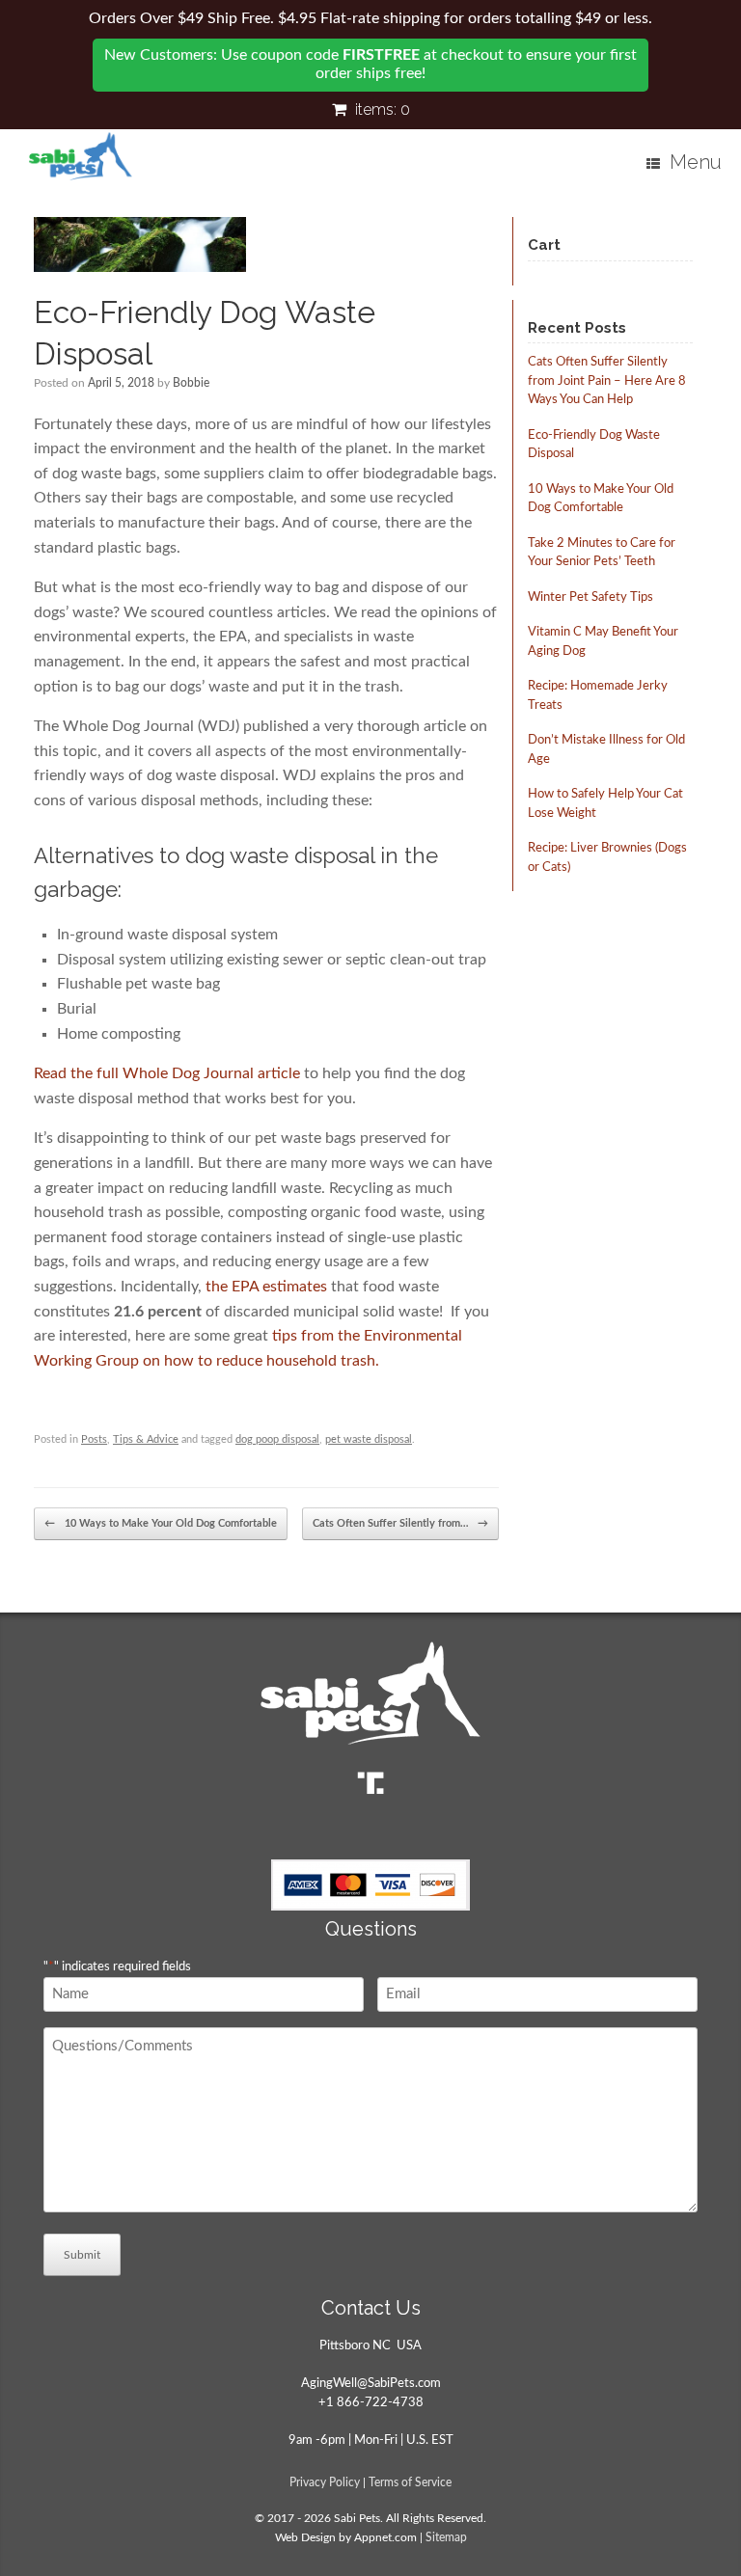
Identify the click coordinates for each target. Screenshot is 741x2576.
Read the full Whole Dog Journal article (169, 1073)
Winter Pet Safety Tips (590, 597)
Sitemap (446, 2538)
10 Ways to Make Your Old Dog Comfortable (161, 1523)
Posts (94, 1439)
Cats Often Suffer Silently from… (400, 1523)
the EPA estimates (266, 1287)
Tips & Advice (146, 1439)
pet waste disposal (369, 1439)
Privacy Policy (325, 2483)
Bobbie (191, 383)
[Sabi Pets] (81, 156)
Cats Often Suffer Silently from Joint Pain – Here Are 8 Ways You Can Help (607, 381)
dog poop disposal (277, 1439)
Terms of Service (410, 2483)
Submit (82, 2255)
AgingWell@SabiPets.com (371, 2384)
